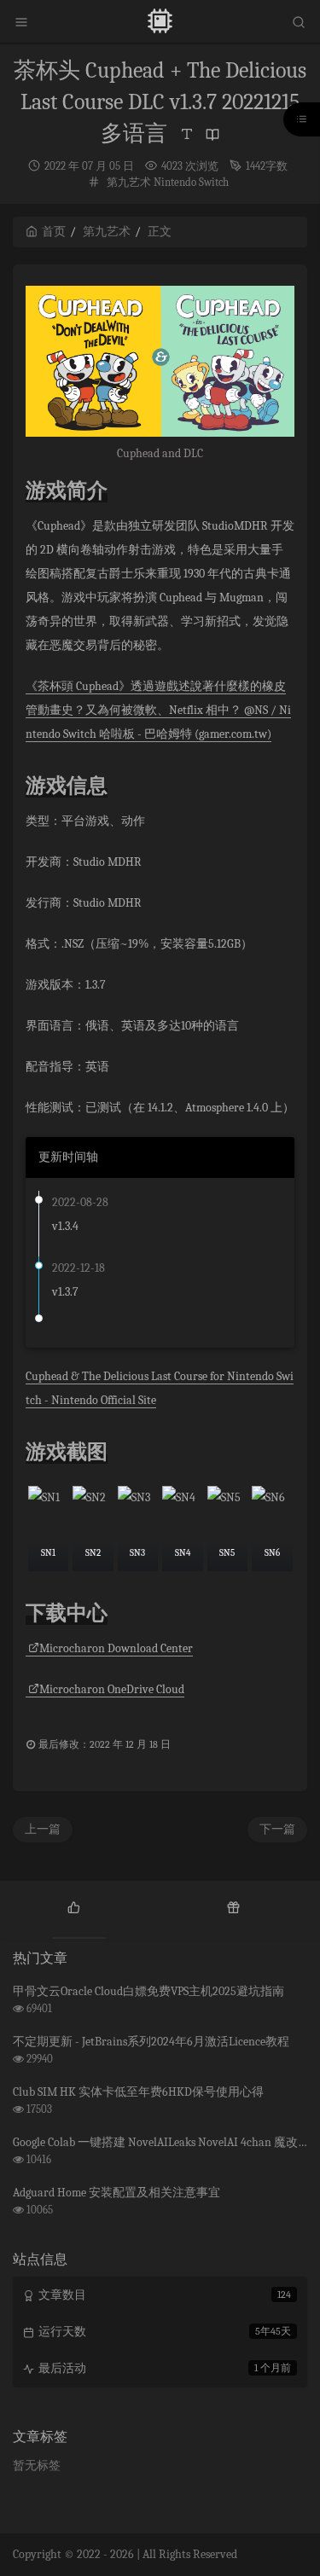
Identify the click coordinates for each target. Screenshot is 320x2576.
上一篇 (43, 1829)
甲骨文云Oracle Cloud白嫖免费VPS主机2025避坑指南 (148, 1991)
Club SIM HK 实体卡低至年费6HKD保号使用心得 (138, 2092)
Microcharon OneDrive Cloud (112, 1689)
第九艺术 (129, 182)
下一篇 (277, 1829)
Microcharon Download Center (116, 1648)
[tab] (74, 1906)
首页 (54, 232)
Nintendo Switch (191, 182)
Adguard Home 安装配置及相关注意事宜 (116, 2193)
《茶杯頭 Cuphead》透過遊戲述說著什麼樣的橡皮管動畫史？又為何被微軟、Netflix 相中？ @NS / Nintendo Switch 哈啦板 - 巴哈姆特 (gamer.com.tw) (158, 710)
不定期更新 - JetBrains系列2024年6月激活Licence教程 (151, 2042)
